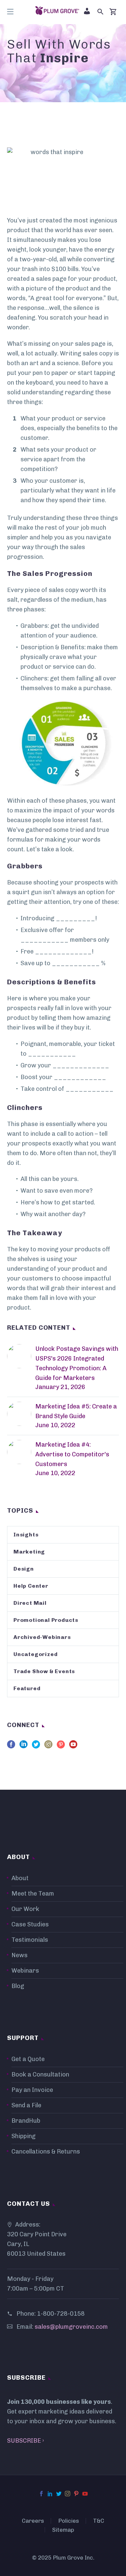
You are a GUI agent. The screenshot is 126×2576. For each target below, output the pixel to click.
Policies (69, 2521)
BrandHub (26, 2121)
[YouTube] (85, 2494)
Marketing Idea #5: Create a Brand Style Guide (76, 1411)
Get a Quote (28, 2059)
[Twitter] (59, 2494)
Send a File (26, 2105)
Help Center (31, 1586)
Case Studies (30, 1924)
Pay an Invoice (32, 2090)
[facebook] (11, 1747)
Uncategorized (35, 1654)
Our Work (25, 1909)
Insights (26, 1535)
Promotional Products (46, 1620)
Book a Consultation (40, 2074)
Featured (27, 1688)
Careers (33, 2521)
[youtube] (73, 1747)
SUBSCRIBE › (26, 2441)
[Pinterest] (76, 2494)
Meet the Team (33, 1894)
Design (24, 1569)
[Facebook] (41, 2494)
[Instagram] (68, 2494)
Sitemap (63, 2530)
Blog (18, 1986)
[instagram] (48, 1747)
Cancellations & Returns (46, 2152)
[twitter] (36, 1747)
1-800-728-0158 (61, 2314)
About (20, 1878)
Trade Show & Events (44, 1671)
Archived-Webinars (42, 1637)
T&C (99, 2521)
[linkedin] (24, 1747)
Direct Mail (30, 1603)
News (19, 1955)
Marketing (29, 1552)
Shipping (24, 2136)
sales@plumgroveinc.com (71, 2327)
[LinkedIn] (50, 2494)
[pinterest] (61, 1747)
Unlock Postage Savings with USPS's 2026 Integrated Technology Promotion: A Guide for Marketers (77, 1363)
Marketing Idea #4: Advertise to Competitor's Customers (72, 1454)
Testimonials (30, 1940)
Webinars (25, 1971)
